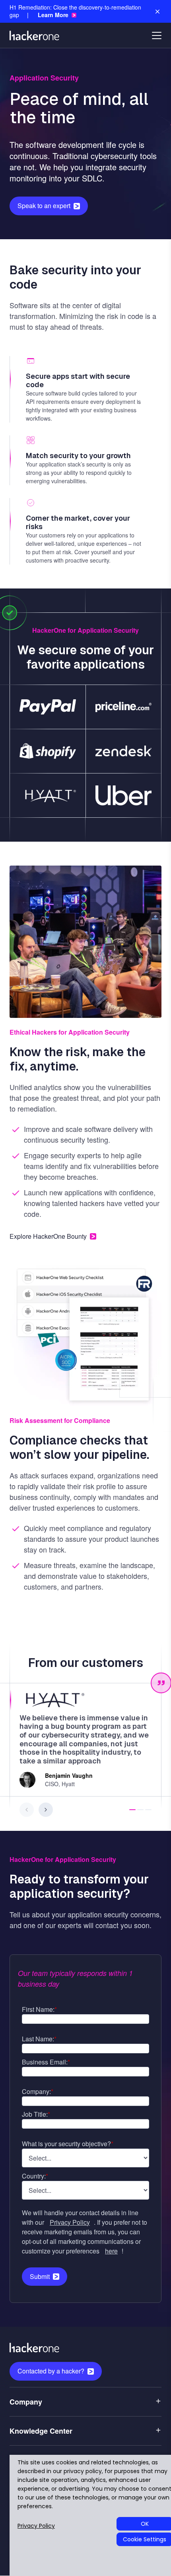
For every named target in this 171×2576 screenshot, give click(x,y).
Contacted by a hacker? (51, 2371)
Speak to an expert (44, 206)
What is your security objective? (68, 2144)
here (111, 2251)
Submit (40, 2276)
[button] (132, 1810)
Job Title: (36, 2114)
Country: (35, 2176)
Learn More (53, 15)
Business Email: (46, 2062)
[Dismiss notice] (157, 12)
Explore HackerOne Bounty (48, 1236)
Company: (38, 2091)
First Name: (39, 2009)
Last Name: (39, 2039)
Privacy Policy (70, 2222)
